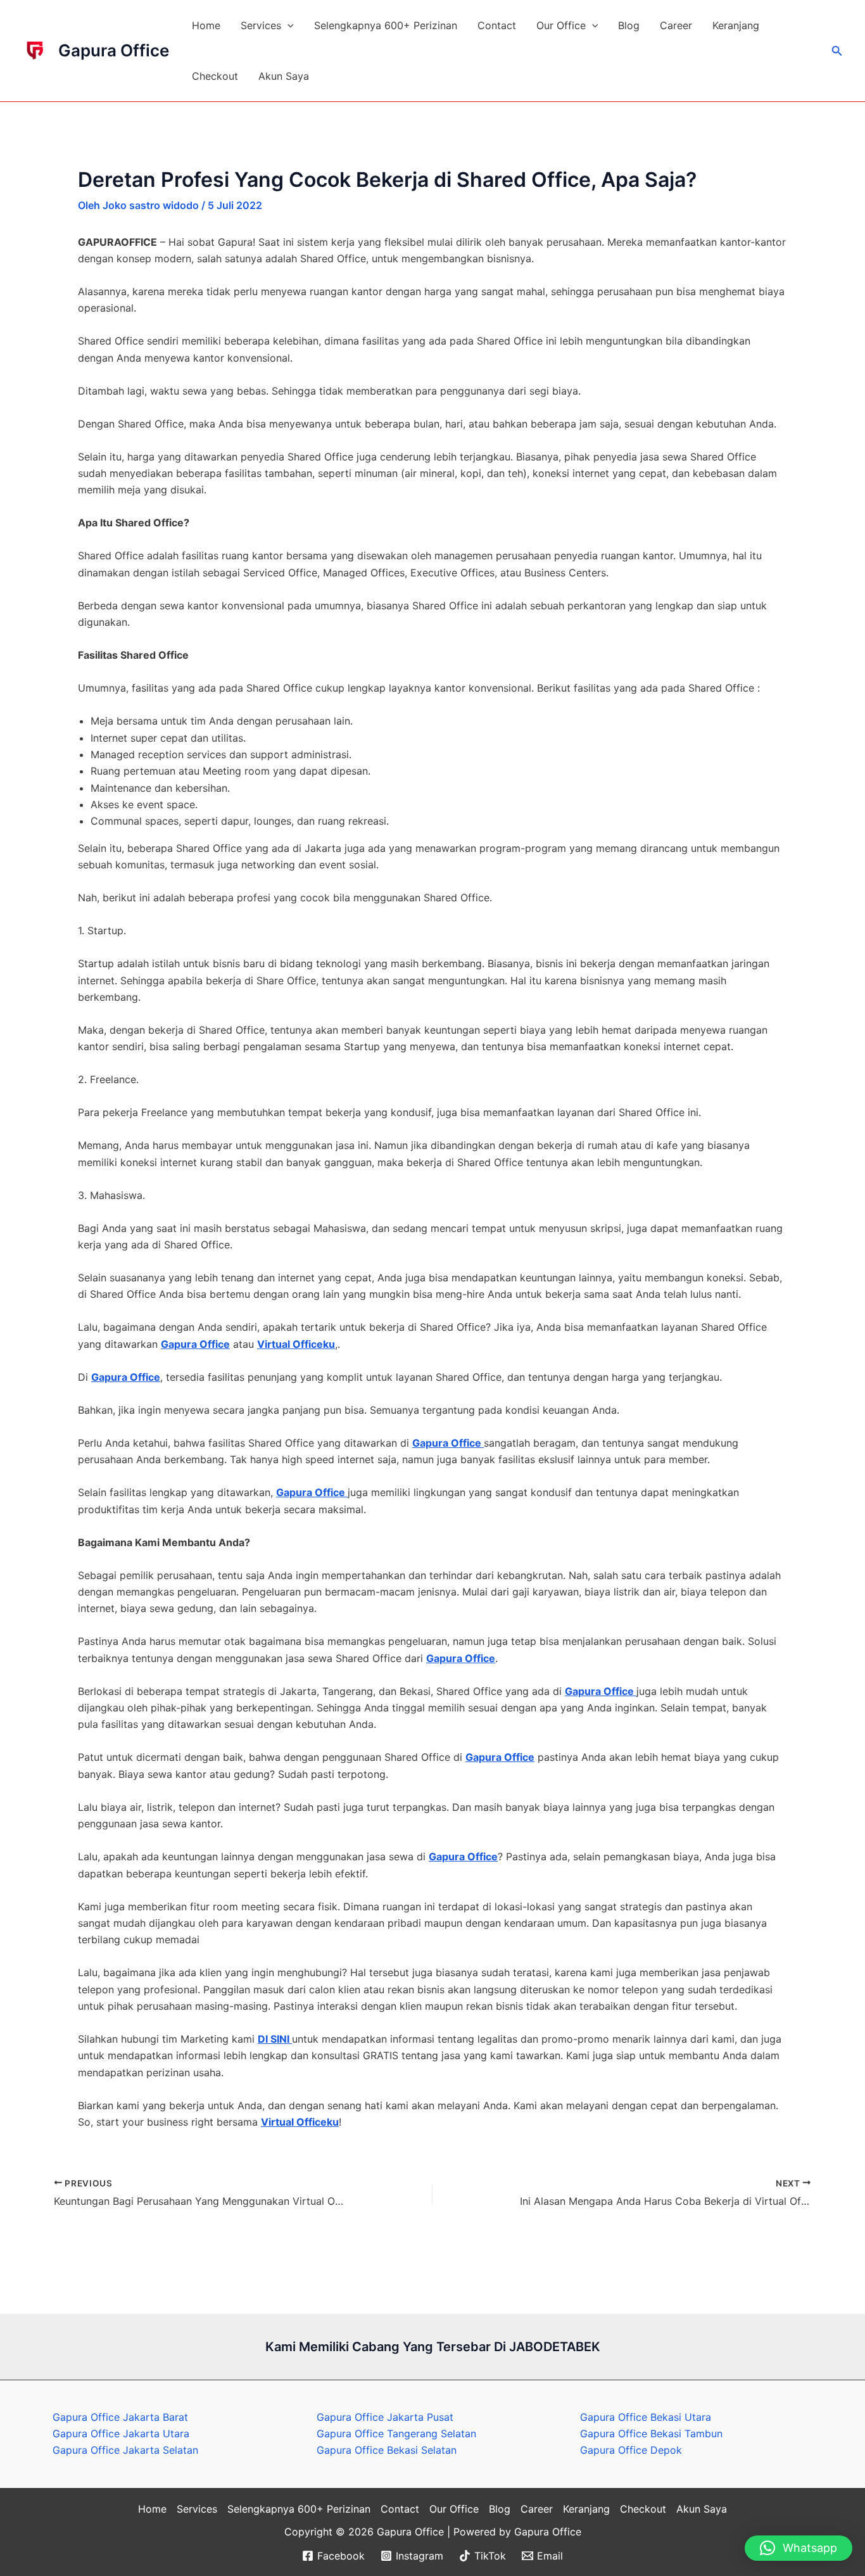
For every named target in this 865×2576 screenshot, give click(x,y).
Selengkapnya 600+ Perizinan (386, 25)
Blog (629, 25)
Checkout (215, 76)
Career (676, 25)
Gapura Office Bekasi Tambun (651, 2433)
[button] (287, 25)
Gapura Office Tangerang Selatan (396, 2433)
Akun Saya (284, 76)
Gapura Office (114, 50)
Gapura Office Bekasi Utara (646, 2417)
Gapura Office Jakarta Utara (121, 2433)
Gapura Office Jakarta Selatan (125, 2450)
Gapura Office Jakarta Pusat (385, 2417)
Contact (497, 25)
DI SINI (275, 2039)
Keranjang (736, 25)
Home (206, 25)
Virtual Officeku (296, 1344)
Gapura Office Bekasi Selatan (387, 2450)
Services (261, 25)
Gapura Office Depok (631, 2450)
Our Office (561, 25)
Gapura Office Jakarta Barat (120, 2417)
